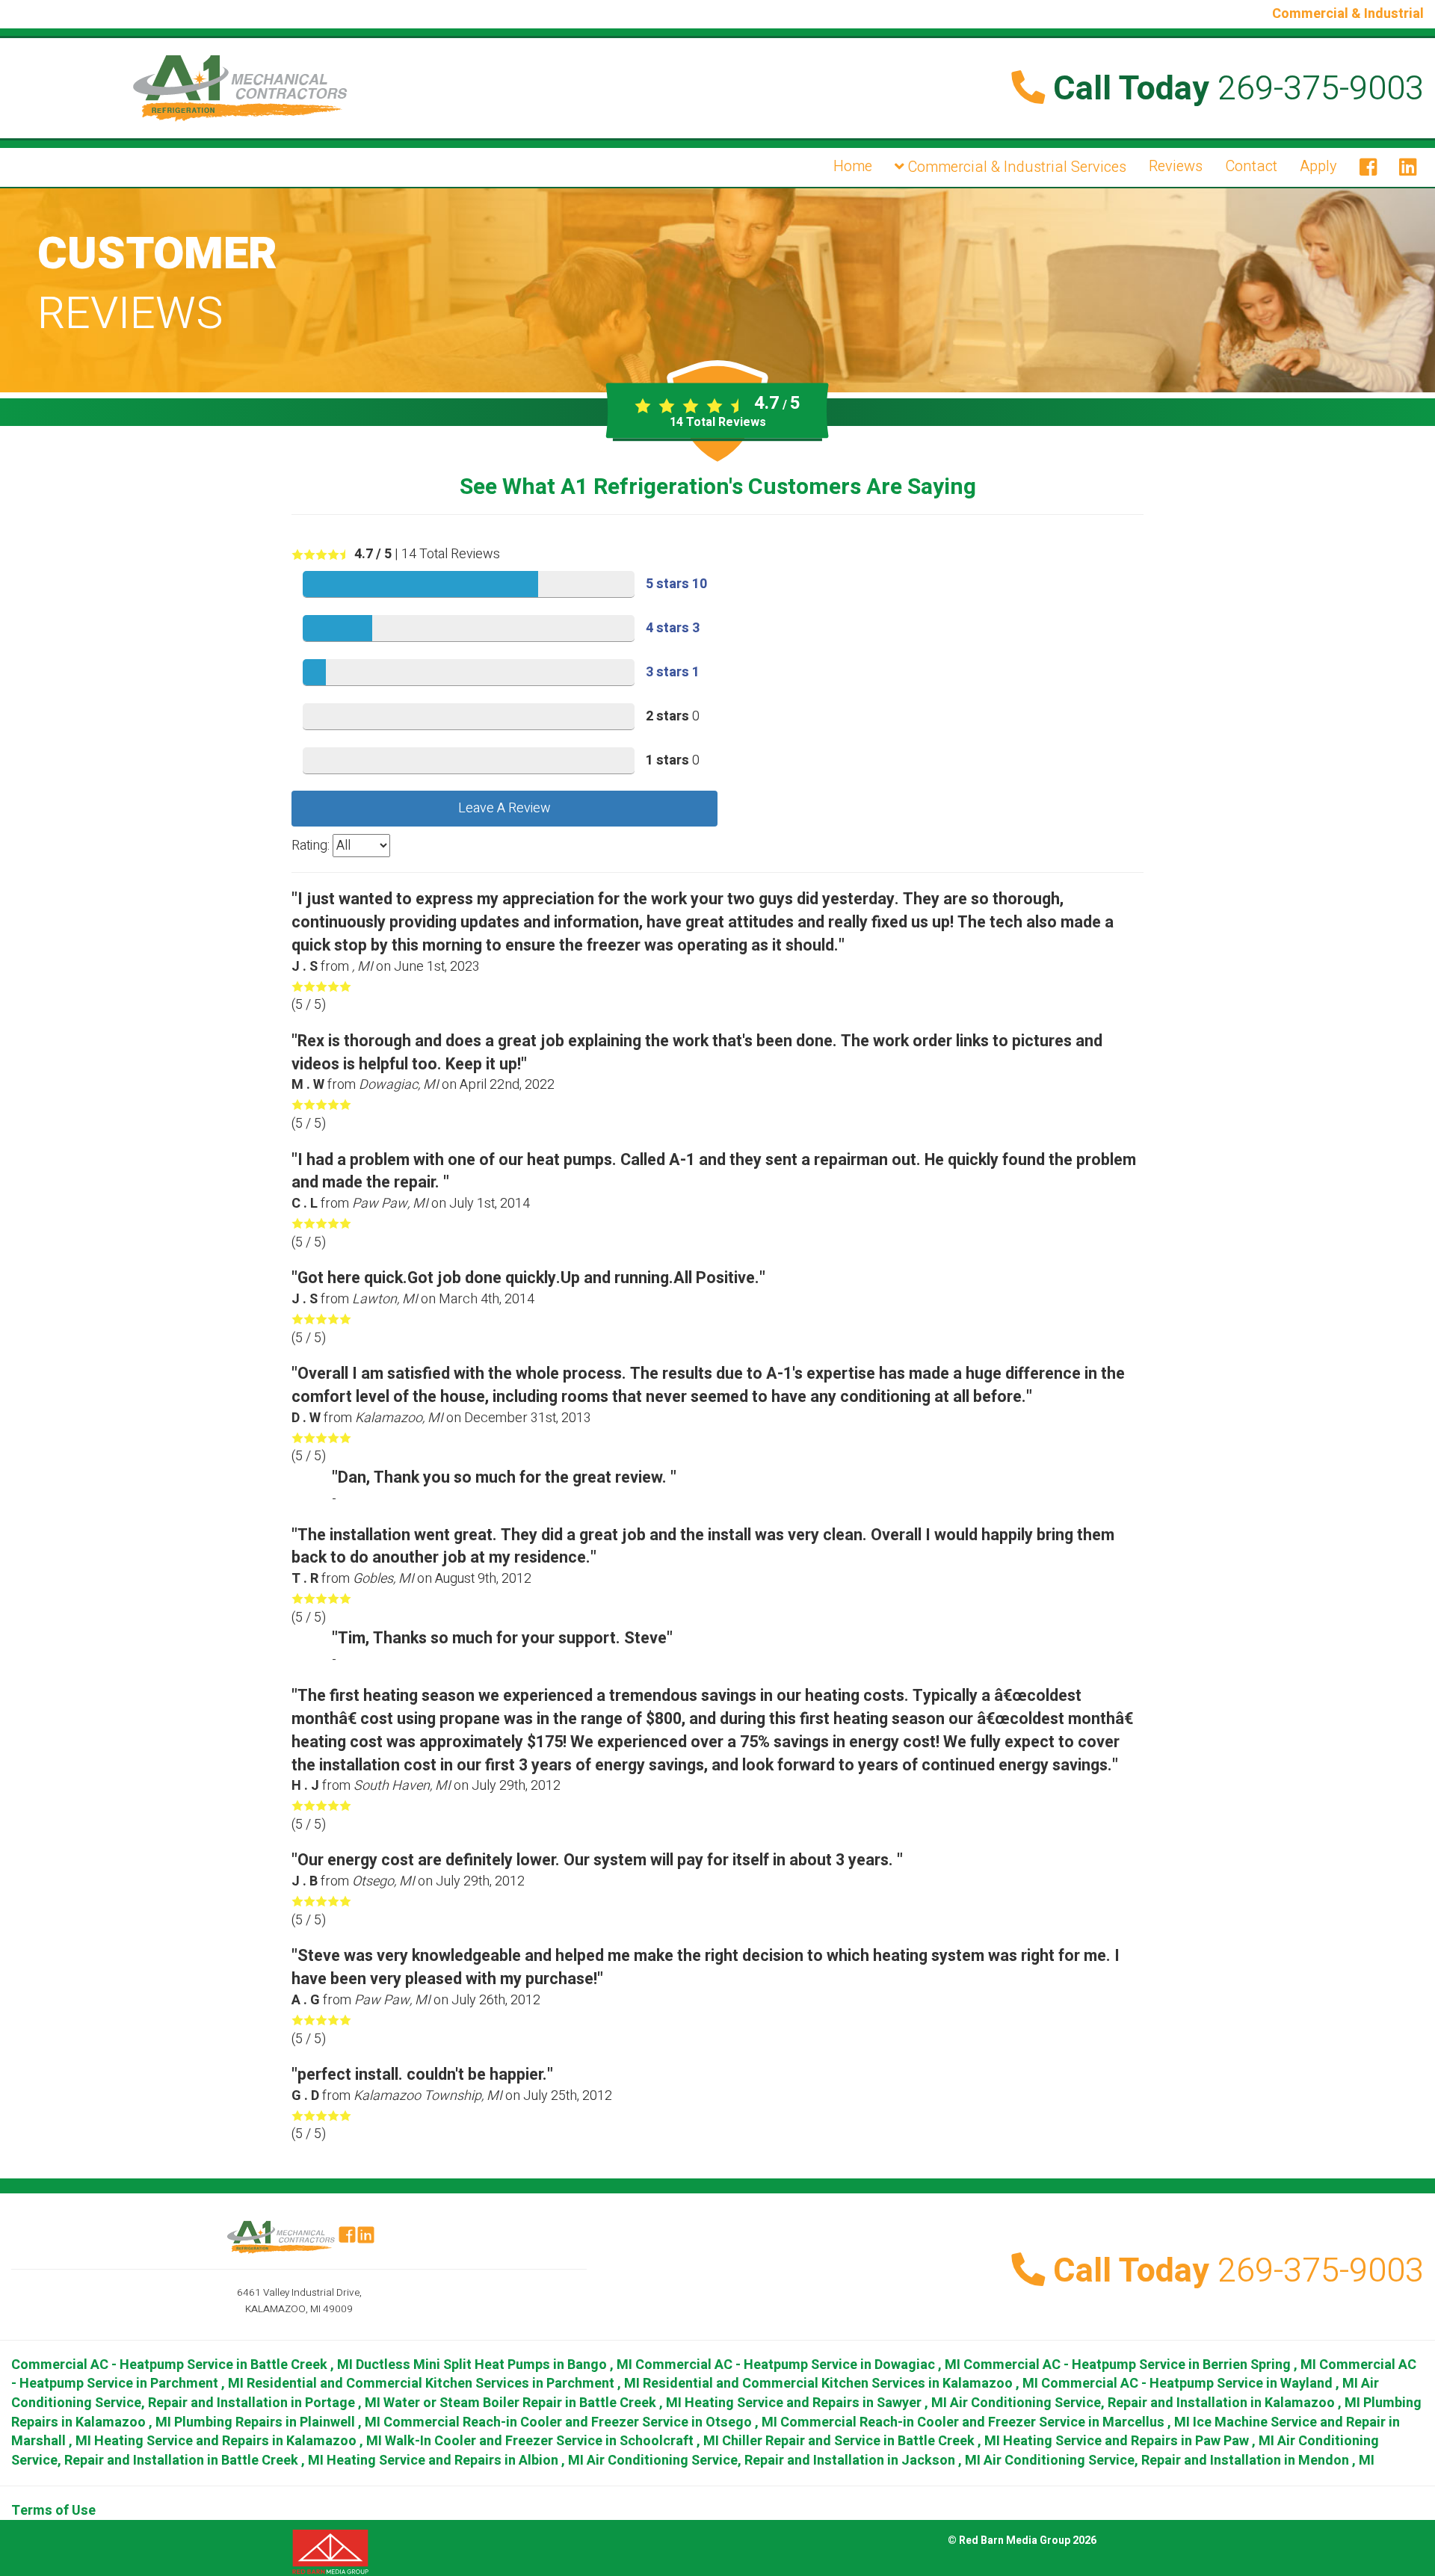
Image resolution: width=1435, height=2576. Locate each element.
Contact (1251, 166)
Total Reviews (718, 422)
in (182, 2365)
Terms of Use (53, 2511)
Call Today (1234, 89)
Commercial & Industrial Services (1015, 167)
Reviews (1176, 166)
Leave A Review (504, 808)
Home (853, 166)
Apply (1318, 166)
